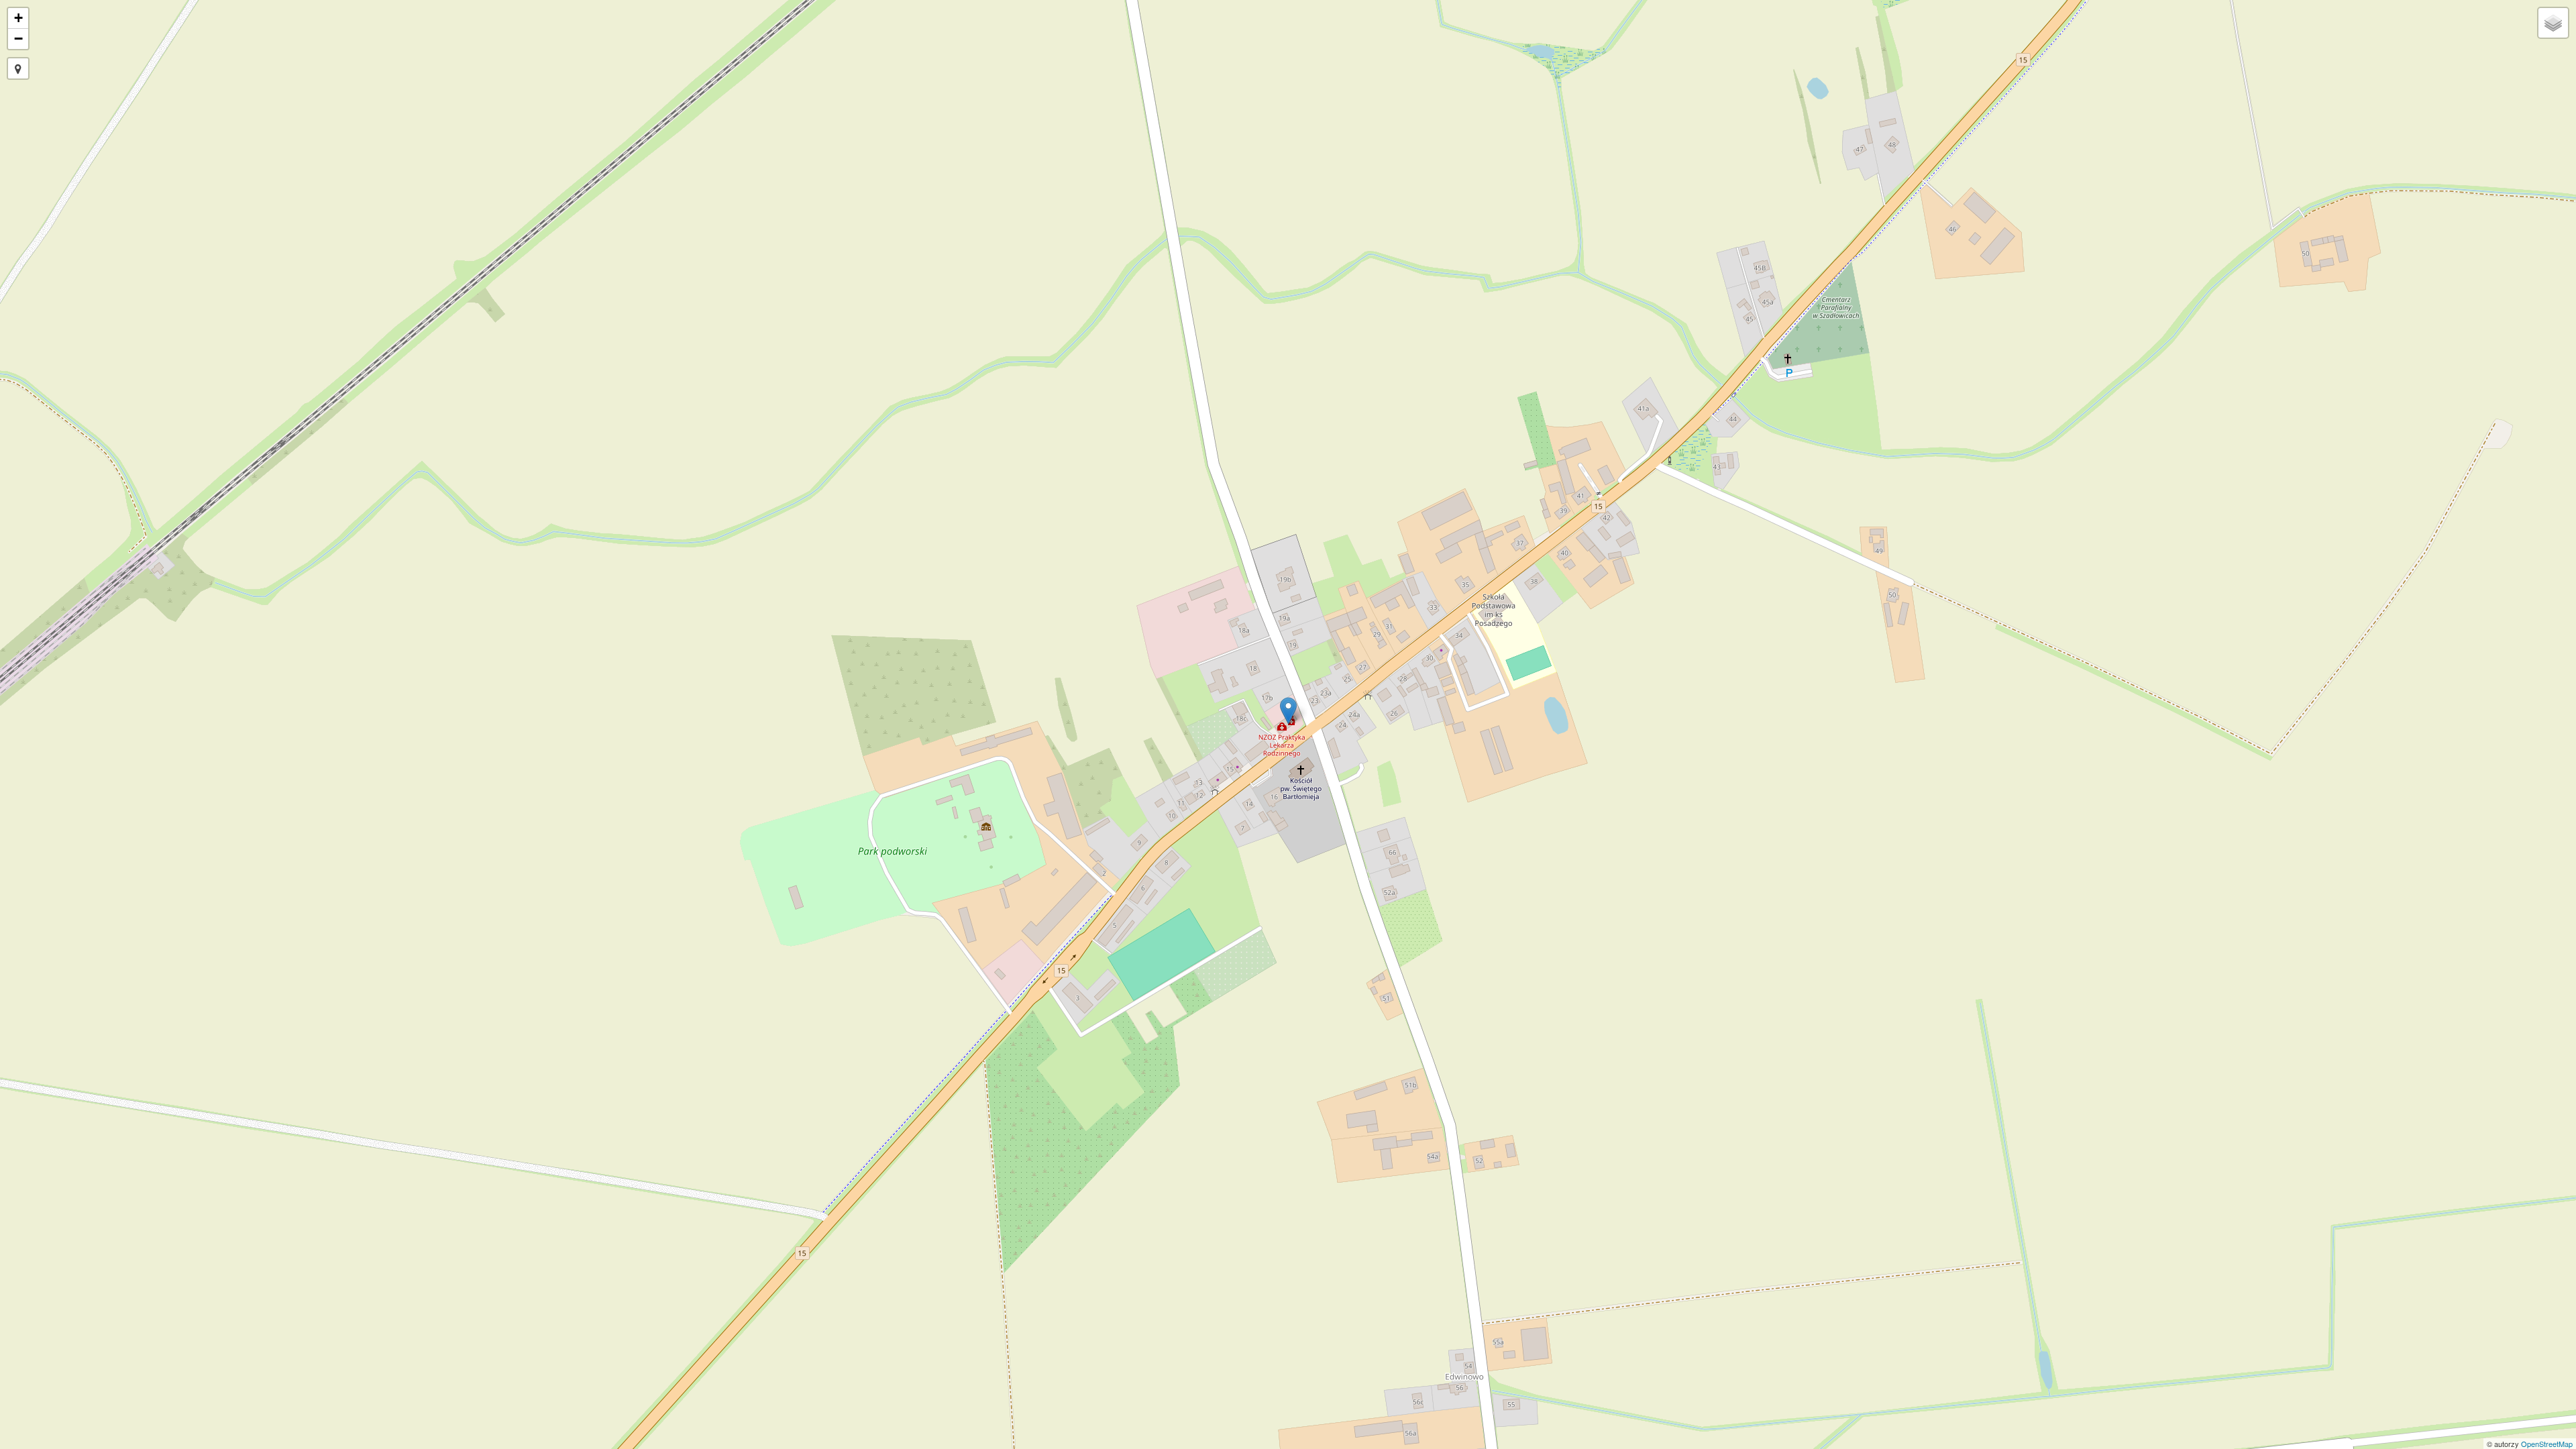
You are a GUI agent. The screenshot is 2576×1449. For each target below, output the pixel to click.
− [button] (18, 39)
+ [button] (18, 18)
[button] (18, 68)
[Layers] (2553, 23)
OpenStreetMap (2547, 1444)
